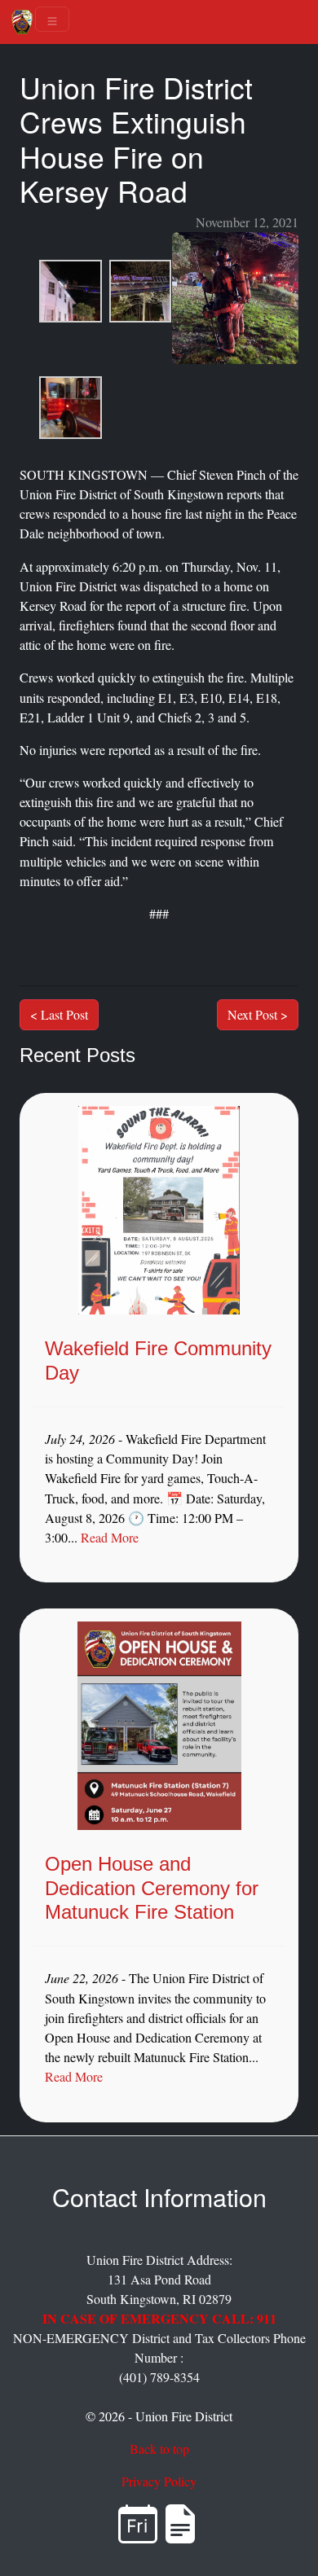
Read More (110, 1538)
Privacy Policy (159, 2482)
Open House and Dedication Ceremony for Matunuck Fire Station (152, 1887)
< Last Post (59, 1014)
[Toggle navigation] (52, 19)
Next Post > (258, 1014)
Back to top (159, 2449)
